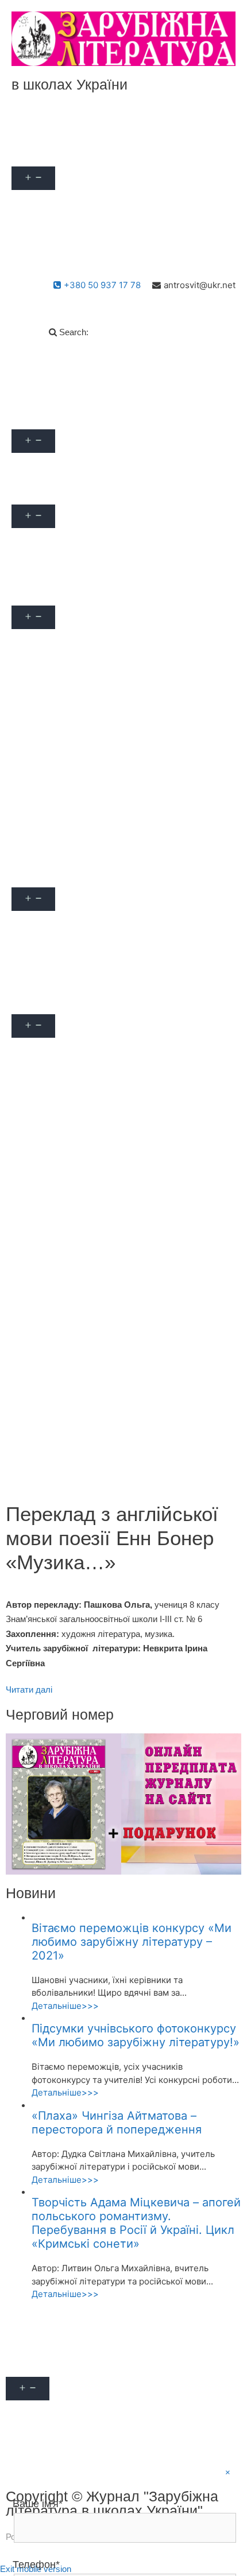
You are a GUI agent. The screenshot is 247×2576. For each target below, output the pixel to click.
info (28, 466)
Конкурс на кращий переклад (82, 1320)
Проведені (42, 668)
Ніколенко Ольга (55, 771)
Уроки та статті (52, 874)
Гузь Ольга (43, 719)
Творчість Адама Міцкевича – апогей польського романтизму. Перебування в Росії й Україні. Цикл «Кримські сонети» (136, 2223)
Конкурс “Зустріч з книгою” (78, 1294)
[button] (76, 153)
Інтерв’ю (38, 975)
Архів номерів (49, 541)
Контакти (39, 254)
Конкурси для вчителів (68, 1051)
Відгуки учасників (57, 849)
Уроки (32, 924)
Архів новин (45, 567)
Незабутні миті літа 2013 (72, 1346)
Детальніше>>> (65, 2006)
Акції (31, 127)
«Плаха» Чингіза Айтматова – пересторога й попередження (117, 2123)
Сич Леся (40, 797)
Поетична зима (52, 1397)
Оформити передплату (67, 228)
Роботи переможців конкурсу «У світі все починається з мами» (107, 1466)
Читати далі (29, 1689)
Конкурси (40, 1001)
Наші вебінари (50, 593)
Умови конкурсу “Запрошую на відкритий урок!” (120, 1102)
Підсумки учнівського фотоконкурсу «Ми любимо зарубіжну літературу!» (136, 2035)
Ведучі (34, 694)
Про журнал (45, 153)
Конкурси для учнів (61, 1191)
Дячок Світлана (53, 745)
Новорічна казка (54, 1372)
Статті (33, 950)
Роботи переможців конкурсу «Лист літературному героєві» (97, 1429)
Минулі (35, 1128)
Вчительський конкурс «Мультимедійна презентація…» (103, 1160)
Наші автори (46, 202)
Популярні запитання (64, 416)
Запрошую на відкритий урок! (82, 1076)
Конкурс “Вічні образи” (68, 1268)
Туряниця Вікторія (59, 823)
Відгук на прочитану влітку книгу (90, 1242)
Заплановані (46, 642)
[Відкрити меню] (33, 178)
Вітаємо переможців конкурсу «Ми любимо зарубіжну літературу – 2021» (132, 1942)
